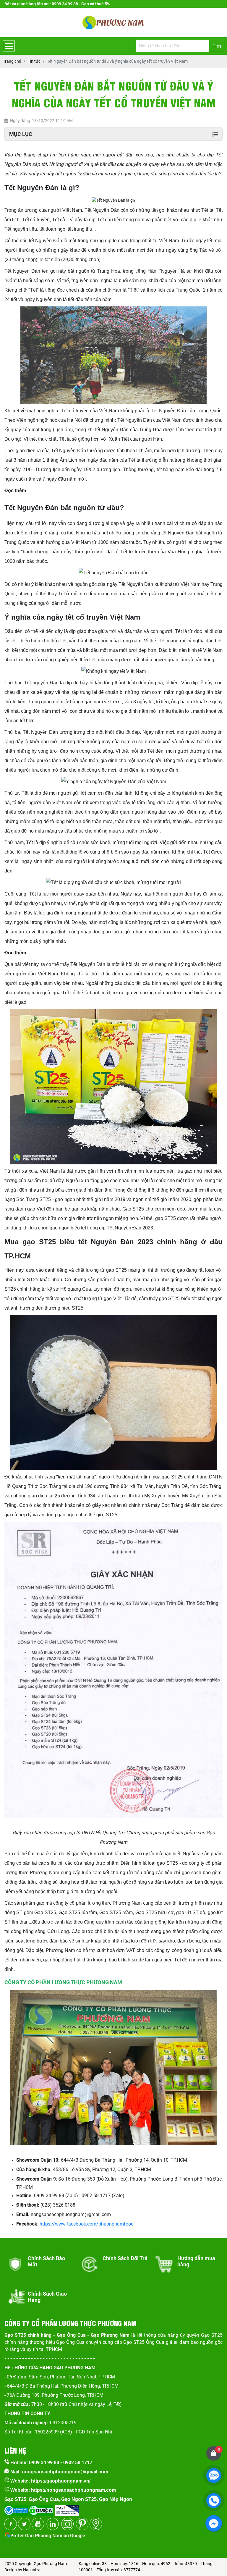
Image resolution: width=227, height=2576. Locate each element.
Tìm (217, 46)
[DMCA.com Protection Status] (40, 2508)
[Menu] (9, 46)
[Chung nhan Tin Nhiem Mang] (67, 2508)
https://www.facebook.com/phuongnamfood (87, 2224)
